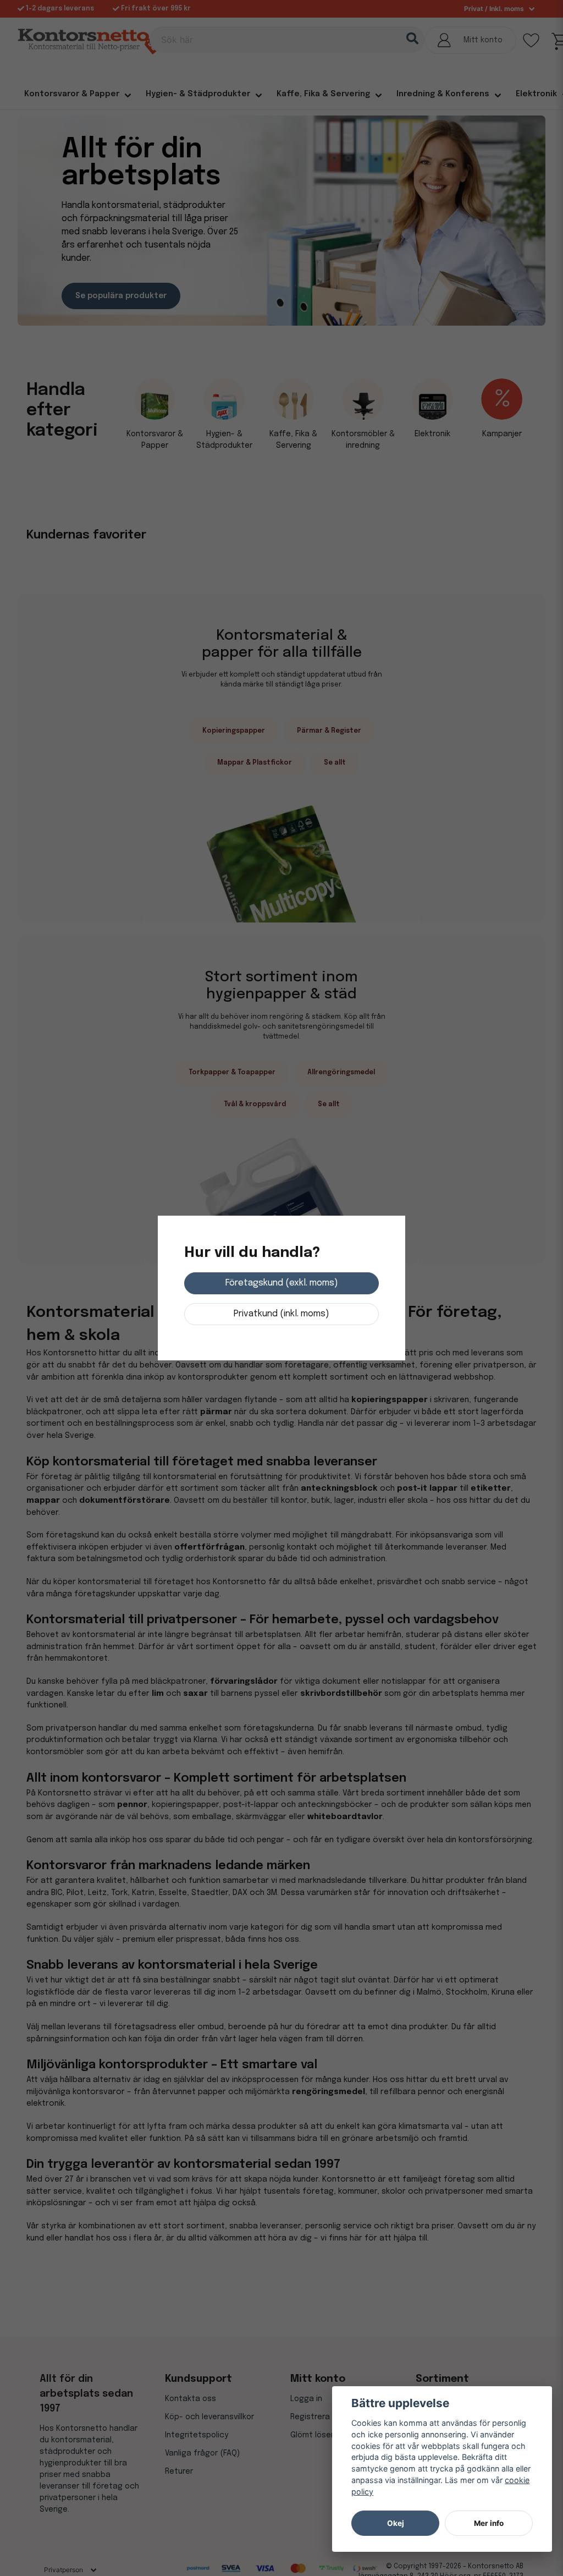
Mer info (489, 2523)
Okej (396, 2523)
